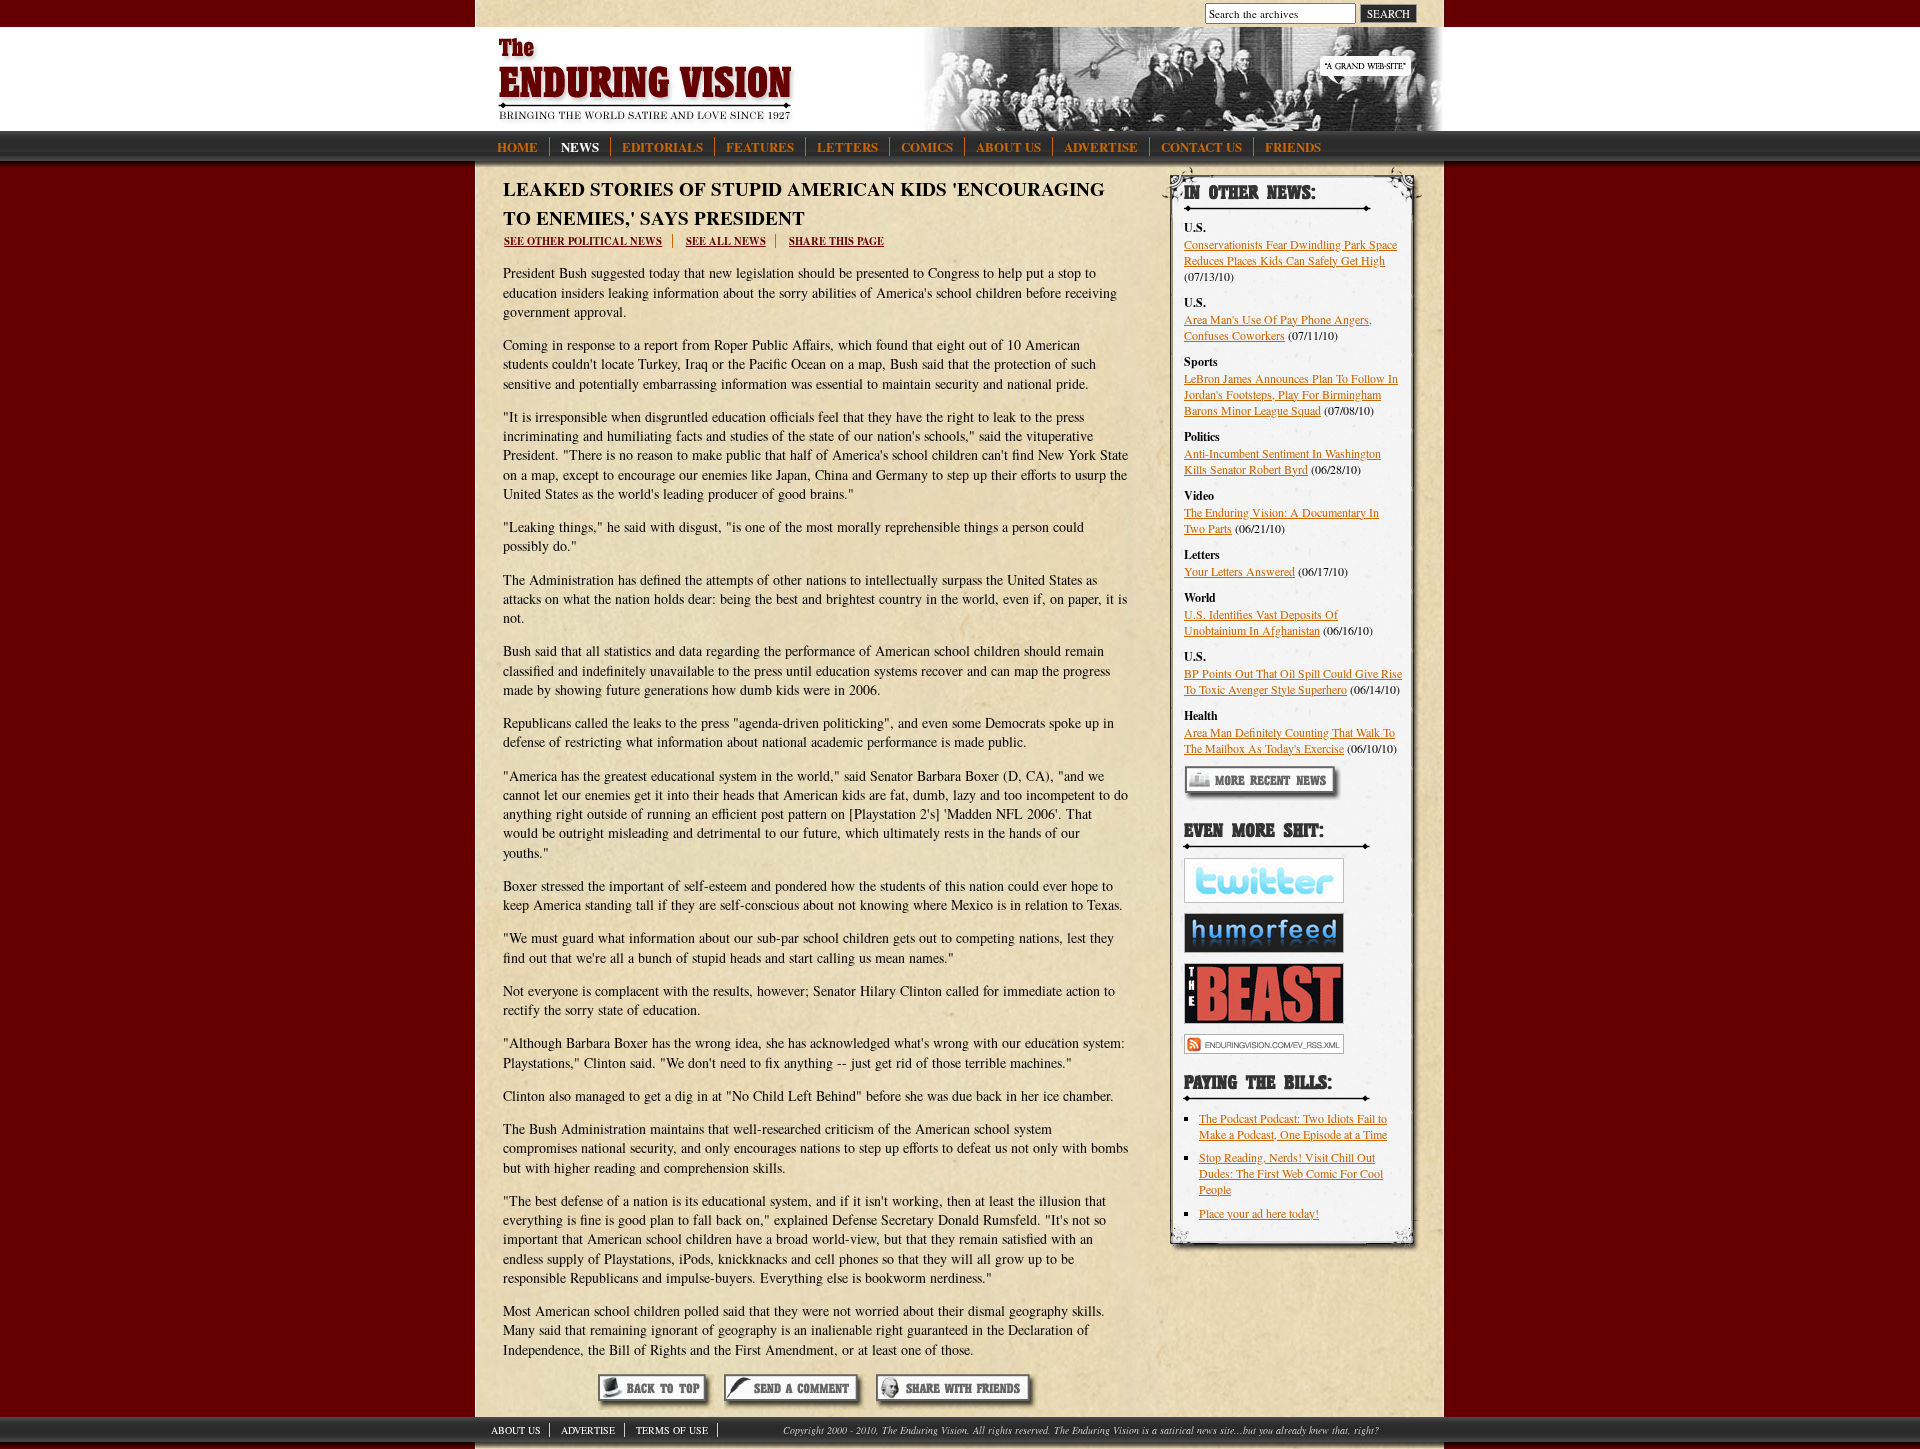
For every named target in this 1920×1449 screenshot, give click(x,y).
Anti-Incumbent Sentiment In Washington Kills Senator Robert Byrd (1282, 461)
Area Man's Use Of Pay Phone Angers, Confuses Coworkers (1278, 327)
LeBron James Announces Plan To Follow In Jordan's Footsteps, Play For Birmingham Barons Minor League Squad (1291, 394)
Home (517, 146)
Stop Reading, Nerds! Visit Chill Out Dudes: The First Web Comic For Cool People (1291, 1173)
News (580, 146)
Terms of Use (672, 1430)
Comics (927, 146)
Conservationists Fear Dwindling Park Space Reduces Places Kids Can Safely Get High (1290, 252)
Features (760, 146)
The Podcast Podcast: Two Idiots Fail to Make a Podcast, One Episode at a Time (1293, 1126)
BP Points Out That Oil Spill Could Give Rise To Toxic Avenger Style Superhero (1293, 681)
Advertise (1101, 146)
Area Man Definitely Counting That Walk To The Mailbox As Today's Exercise (1289, 740)
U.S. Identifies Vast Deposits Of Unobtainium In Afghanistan (1261, 622)
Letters (847, 146)
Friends (1293, 146)
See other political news (583, 241)
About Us (1008, 146)
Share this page (836, 241)
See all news (726, 241)
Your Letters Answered (1239, 571)
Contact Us (1201, 146)
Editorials (662, 146)
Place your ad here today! (1259, 1213)
